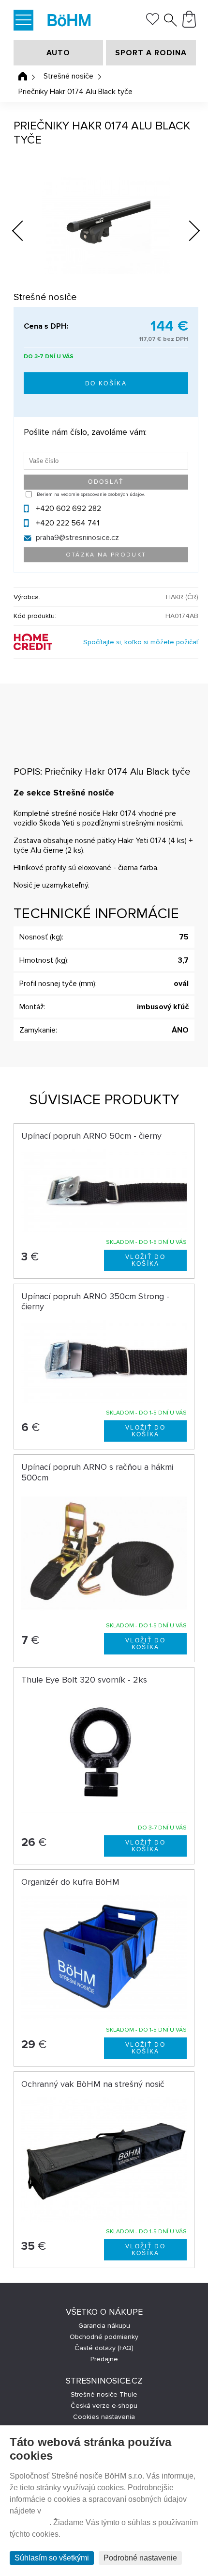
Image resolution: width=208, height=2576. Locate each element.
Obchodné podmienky (104, 2337)
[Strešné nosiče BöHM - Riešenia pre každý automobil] (69, 22)
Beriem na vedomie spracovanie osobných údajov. (91, 494)
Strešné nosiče (68, 76)
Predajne (104, 2359)
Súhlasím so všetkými (52, 2558)
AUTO (58, 53)
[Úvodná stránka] (23, 76)
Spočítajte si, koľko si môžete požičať (141, 642)
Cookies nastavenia (104, 2417)
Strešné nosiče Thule (104, 2394)
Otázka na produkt (106, 555)
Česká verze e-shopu (104, 2406)
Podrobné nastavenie (140, 2558)
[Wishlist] (153, 23)
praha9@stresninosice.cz (77, 538)
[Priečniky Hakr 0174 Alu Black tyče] (106, 226)
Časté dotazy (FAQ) (104, 2348)
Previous (25, 228)
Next (187, 233)
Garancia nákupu (104, 2326)
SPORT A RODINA (151, 53)
